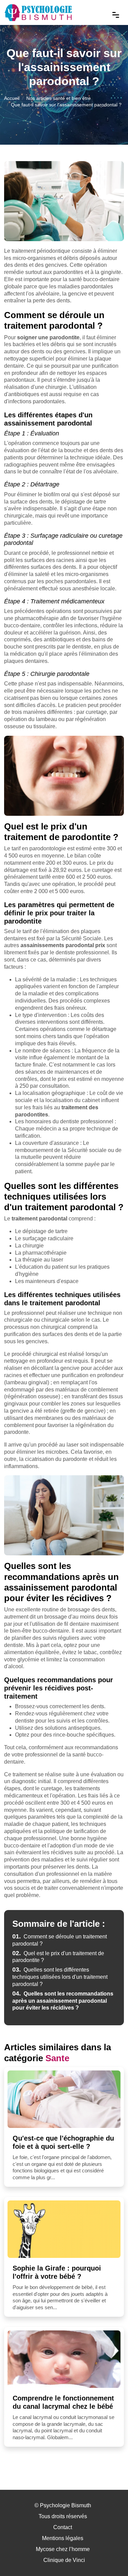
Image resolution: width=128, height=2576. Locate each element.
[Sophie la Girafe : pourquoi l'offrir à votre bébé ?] (64, 2229)
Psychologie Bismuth (66, 2505)
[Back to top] (109, 2557)
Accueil (12, 98)
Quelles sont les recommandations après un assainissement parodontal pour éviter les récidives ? (63, 2001)
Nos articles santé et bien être (59, 98)
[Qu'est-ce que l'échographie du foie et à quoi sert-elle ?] (64, 2099)
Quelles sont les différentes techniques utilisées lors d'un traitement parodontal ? (60, 1977)
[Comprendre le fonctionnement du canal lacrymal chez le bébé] (64, 2359)
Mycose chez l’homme (63, 2549)
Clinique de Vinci (64, 2560)
